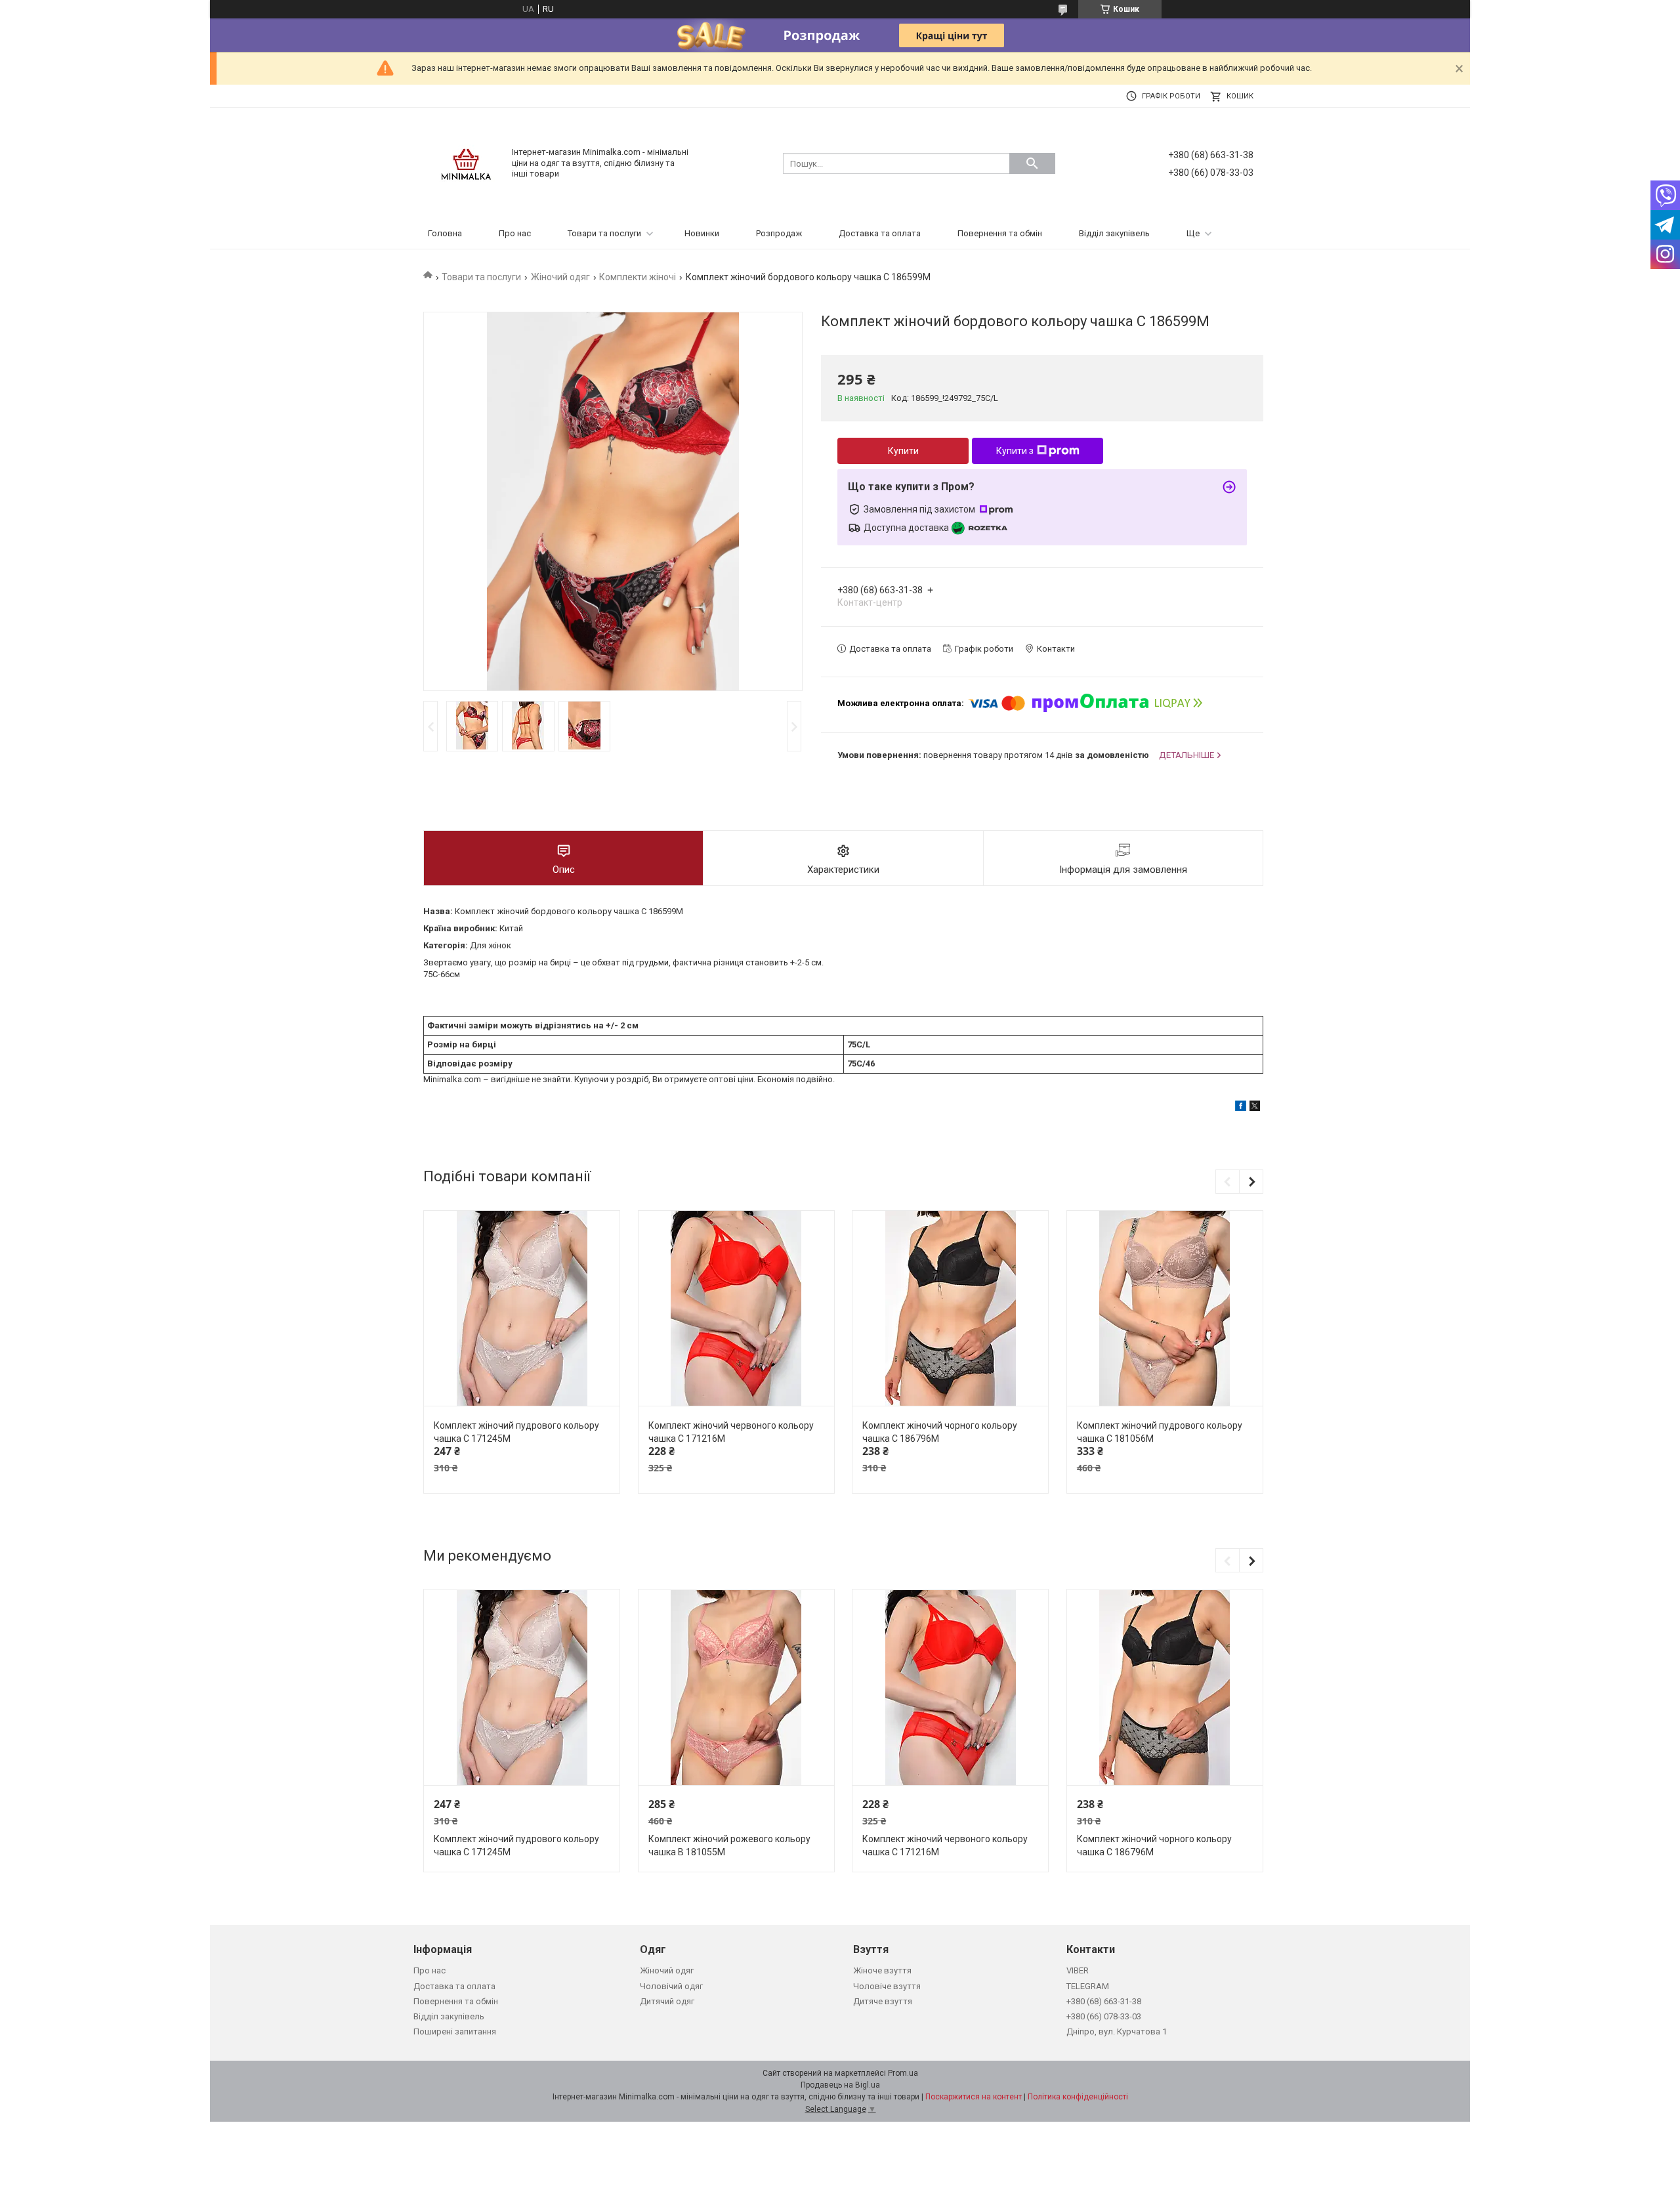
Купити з (1015, 451)
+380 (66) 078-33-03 (1104, 2016)
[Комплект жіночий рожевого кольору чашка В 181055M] (736, 1688)
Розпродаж (779, 233)
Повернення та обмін (1000, 233)
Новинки (702, 233)
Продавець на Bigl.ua (840, 2085)
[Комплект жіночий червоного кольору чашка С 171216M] (736, 1309)
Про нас (515, 233)
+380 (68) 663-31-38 (1104, 2001)
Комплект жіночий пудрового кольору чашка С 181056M (1160, 1432)
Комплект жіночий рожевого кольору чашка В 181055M (729, 1845)
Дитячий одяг (667, 2001)
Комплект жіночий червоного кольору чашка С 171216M (731, 1432)
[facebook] (1241, 1108)
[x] (1255, 1108)
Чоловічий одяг (671, 1986)
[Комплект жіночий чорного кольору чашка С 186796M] (950, 1309)
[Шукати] (1032, 163)
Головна (445, 233)
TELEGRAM (1088, 1986)
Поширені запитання (455, 2031)
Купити (903, 451)
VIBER (1078, 1970)
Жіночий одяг (560, 277)
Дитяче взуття (883, 2001)
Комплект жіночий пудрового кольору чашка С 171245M (516, 1432)
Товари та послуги (604, 233)
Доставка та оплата (880, 233)
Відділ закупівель (1114, 233)
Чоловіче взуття (887, 1986)
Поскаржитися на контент (974, 2097)
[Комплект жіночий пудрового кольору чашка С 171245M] (522, 1309)
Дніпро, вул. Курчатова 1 (1117, 2031)
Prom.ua (903, 2073)
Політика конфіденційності (1078, 2097)
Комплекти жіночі (638, 277)
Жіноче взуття (882, 1970)
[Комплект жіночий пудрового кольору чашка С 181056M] (1165, 1309)
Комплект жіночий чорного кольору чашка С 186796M (940, 1432)
